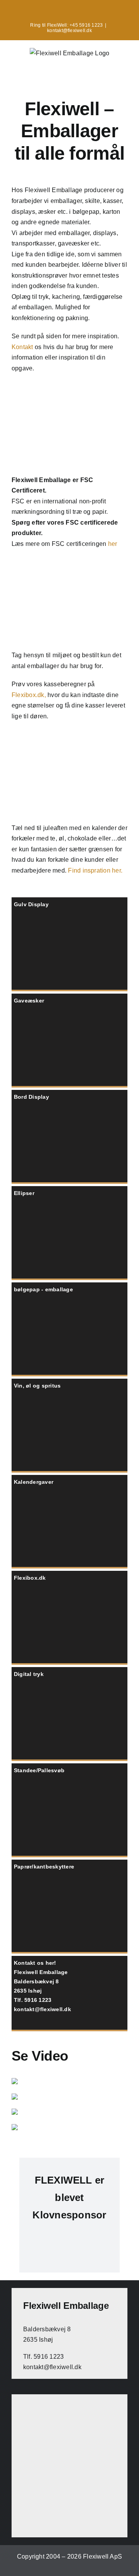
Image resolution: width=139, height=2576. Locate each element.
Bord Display (31, 1097)
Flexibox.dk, (29, 695)
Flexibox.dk (30, 1578)
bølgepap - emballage (43, 1289)
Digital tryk (29, 1674)
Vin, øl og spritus (37, 1386)
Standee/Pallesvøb (39, 1770)
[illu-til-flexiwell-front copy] (69, 567)
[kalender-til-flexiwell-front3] (69, 740)
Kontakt (22, 347)
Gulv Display (31, 904)
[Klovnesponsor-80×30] (69, 2236)
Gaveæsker (29, 1001)
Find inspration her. (95, 870)
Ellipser (24, 1193)
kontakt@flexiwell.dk (69, 31)
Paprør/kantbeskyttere (44, 1867)
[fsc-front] (69, 392)
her (113, 544)
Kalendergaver (34, 1482)
